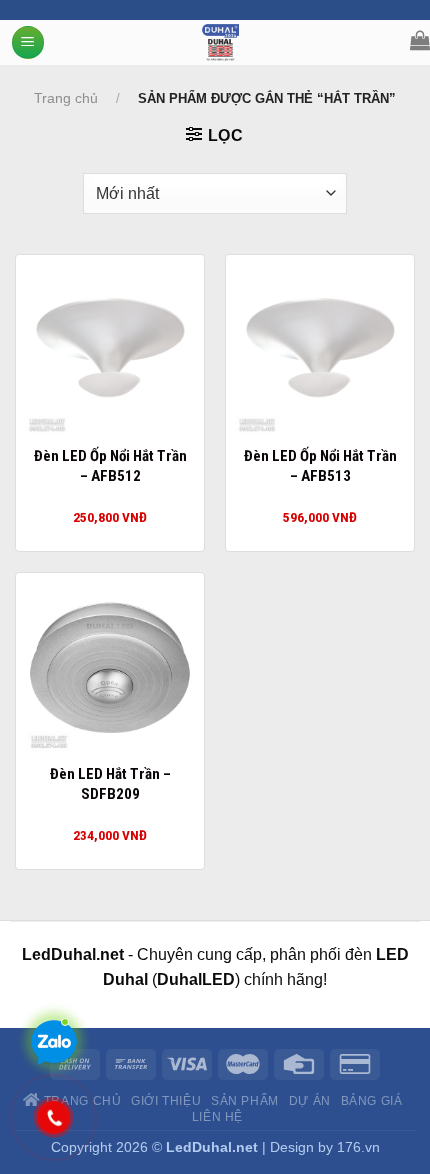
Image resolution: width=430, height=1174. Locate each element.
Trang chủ (66, 98)
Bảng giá (372, 1101)
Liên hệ (217, 1117)
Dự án (310, 1101)
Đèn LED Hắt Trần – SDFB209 (110, 784)
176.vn (358, 1147)
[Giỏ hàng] (420, 40)
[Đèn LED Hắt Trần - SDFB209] (110, 667)
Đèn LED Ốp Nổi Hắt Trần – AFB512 (110, 466)
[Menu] (28, 42)
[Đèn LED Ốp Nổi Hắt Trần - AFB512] (110, 349)
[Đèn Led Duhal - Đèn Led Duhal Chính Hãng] (220, 42)
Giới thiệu (166, 1101)
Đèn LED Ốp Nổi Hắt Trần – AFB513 (320, 466)
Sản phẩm (245, 1101)
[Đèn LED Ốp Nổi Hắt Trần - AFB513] (320, 349)
